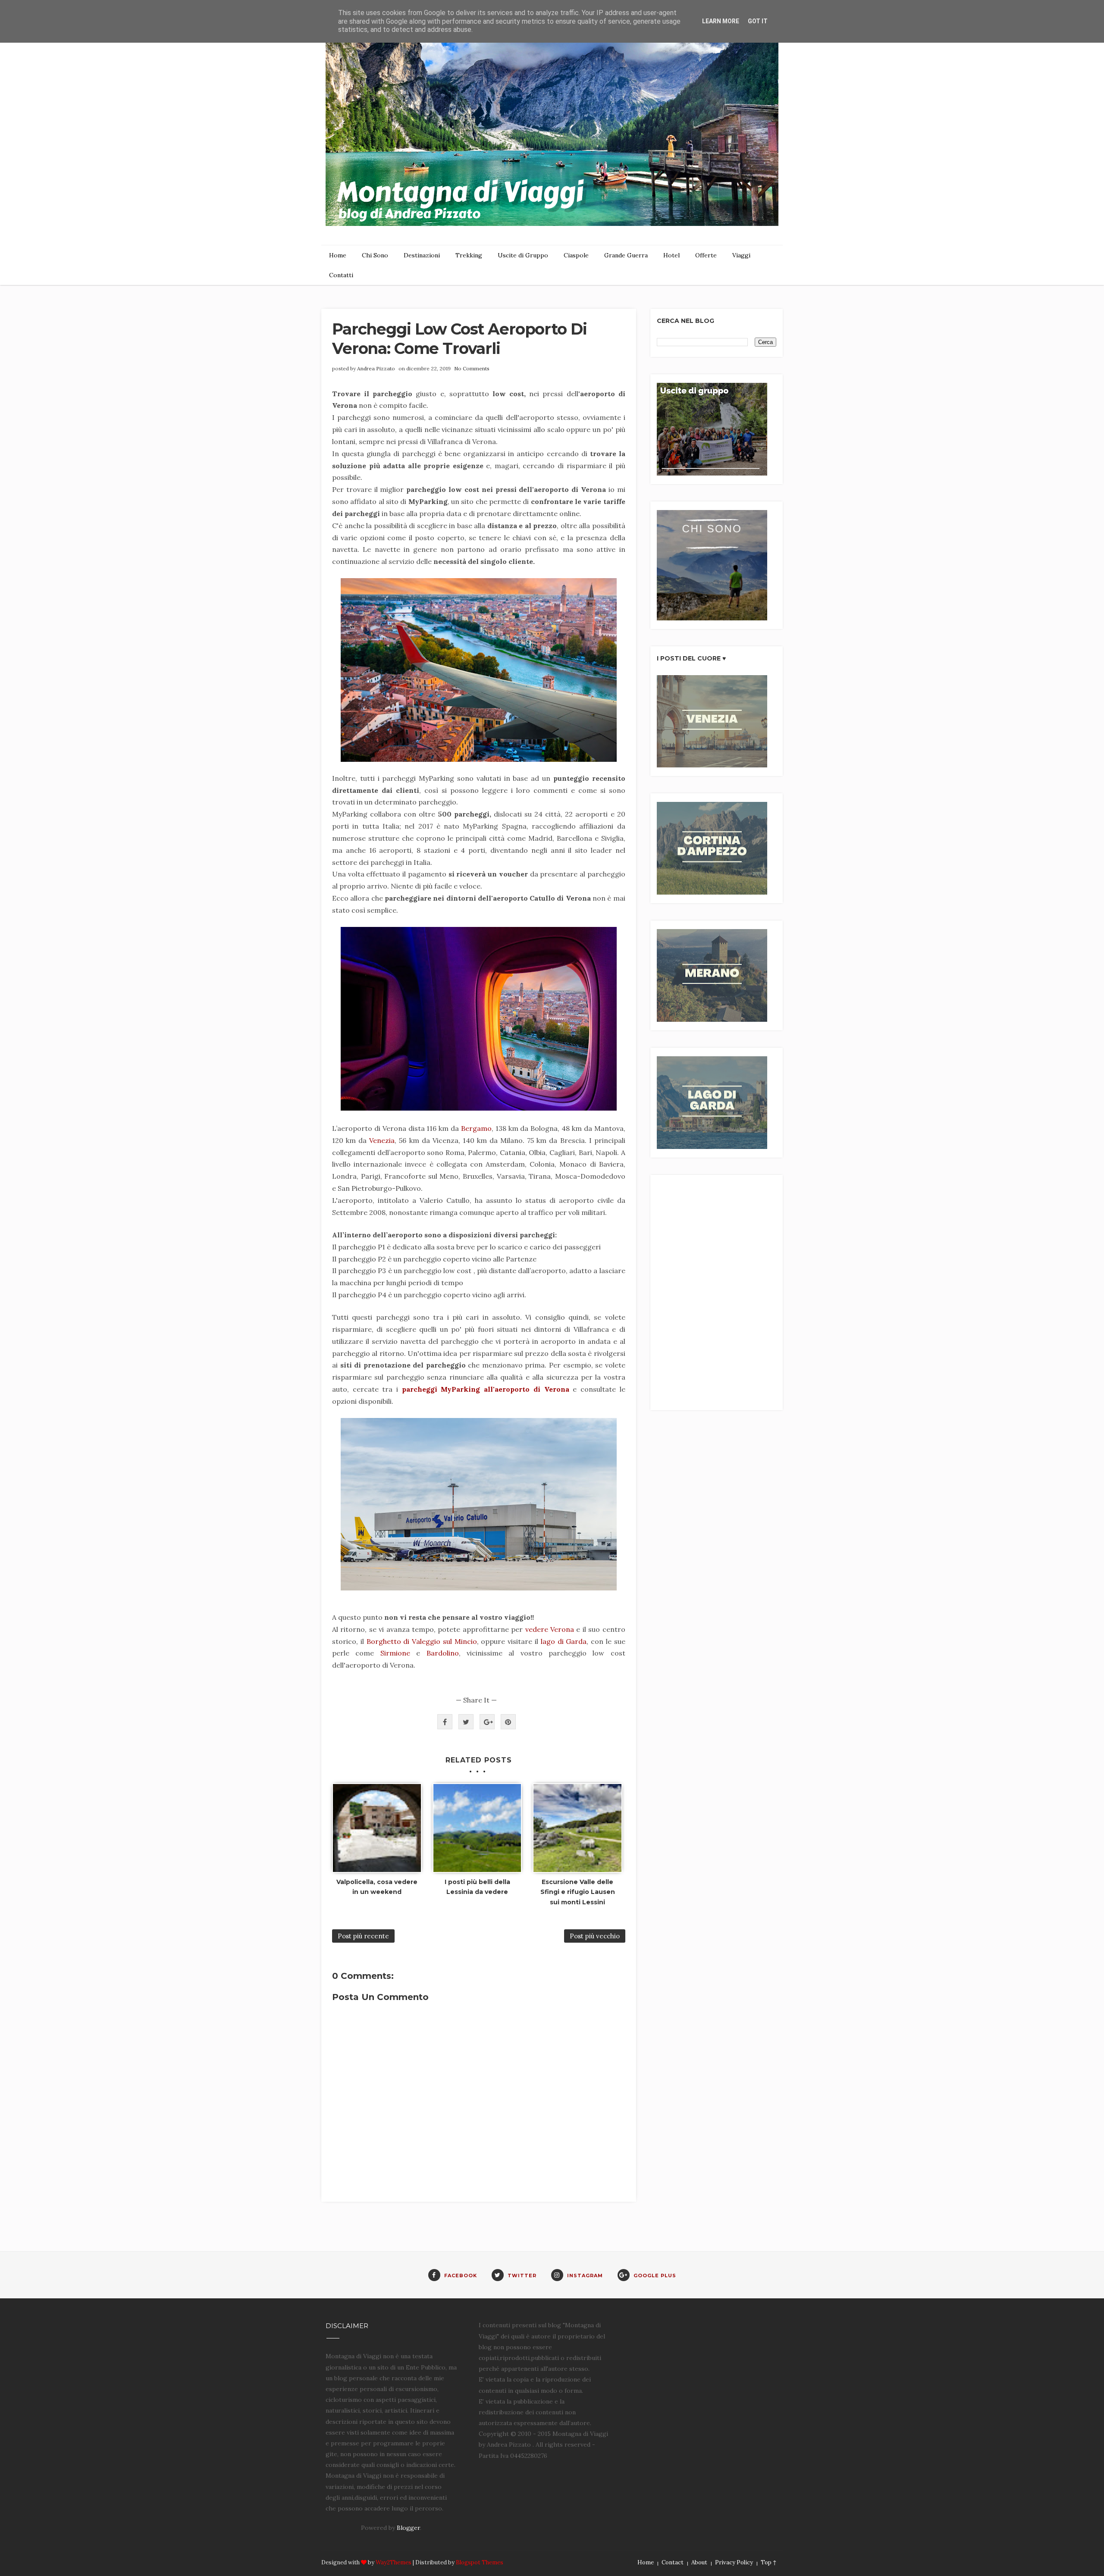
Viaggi (741, 255)
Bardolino (443, 1653)
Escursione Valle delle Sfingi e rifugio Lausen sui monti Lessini (578, 1892)
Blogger (408, 2528)
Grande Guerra (626, 255)
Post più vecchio (595, 1936)
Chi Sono (375, 255)
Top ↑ (768, 2562)
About (699, 2562)
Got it (758, 21)
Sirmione (395, 1653)
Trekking (469, 255)
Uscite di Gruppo (523, 255)
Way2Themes (394, 2562)
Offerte (706, 255)
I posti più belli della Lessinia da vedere (477, 1887)
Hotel (671, 255)
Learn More (721, 21)
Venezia (382, 1140)
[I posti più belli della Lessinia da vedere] (477, 1828)
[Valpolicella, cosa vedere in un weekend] (377, 1828)
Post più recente (363, 1936)
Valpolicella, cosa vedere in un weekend (377, 1887)
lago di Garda (564, 1641)
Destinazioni (422, 255)
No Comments (472, 368)
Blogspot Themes (480, 2562)
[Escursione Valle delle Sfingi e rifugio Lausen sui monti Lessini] (577, 1828)
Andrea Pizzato (376, 368)
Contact (673, 2562)
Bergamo (476, 1128)
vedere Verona (550, 1629)
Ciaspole (576, 255)
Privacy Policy (734, 2562)
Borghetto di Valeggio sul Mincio (422, 1641)
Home (338, 255)
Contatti (341, 275)
